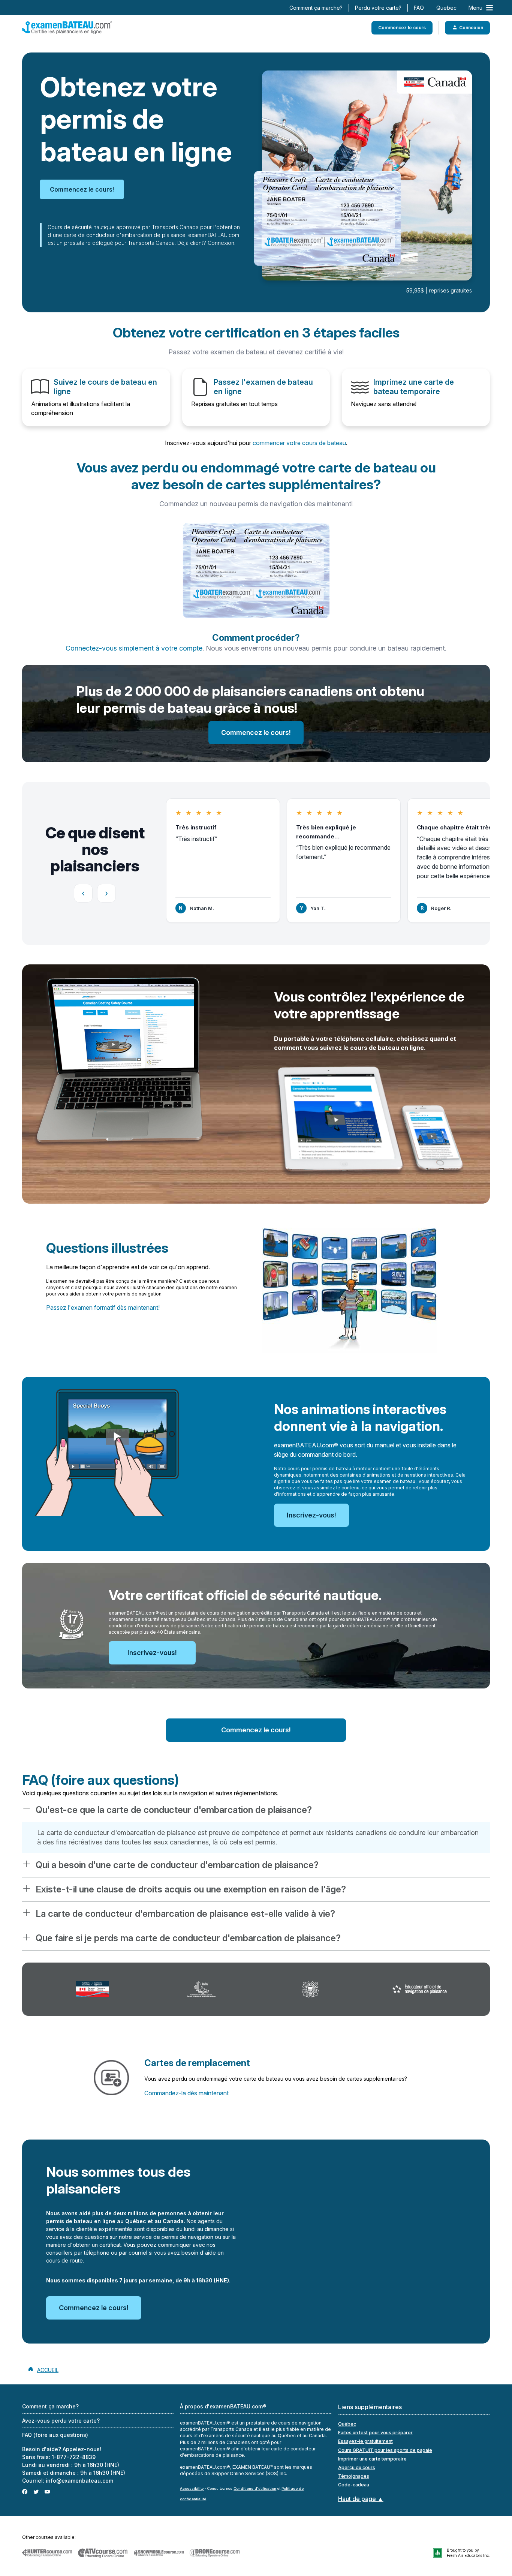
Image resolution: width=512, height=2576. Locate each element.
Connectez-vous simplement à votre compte (134, 648)
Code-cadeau (354, 2485)
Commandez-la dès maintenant (186, 2093)
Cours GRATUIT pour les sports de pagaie (385, 2450)
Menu (475, 8)
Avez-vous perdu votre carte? (61, 2421)
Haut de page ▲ (361, 2499)
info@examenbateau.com (79, 2481)
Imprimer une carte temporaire (372, 2459)
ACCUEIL (48, 2370)
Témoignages (354, 2476)
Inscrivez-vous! (311, 1515)
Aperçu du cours (357, 2467)
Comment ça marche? (316, 8)
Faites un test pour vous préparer (375, 2433)
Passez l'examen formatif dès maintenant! (103, 1307)
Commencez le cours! (82, 189)
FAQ (419, 8)
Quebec (446, 8)
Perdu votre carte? (378, 8)
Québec (347, 2424)
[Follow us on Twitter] (36, 2491)
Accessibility (192, 2488)
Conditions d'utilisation (255, 2488)
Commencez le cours (402, 28)
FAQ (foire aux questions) (55, 2435)
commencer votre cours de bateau (299, 443)
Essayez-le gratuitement (365, 2441)
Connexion (471, 28)
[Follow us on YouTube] (47, 2491)
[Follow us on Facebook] (25, 2491)
